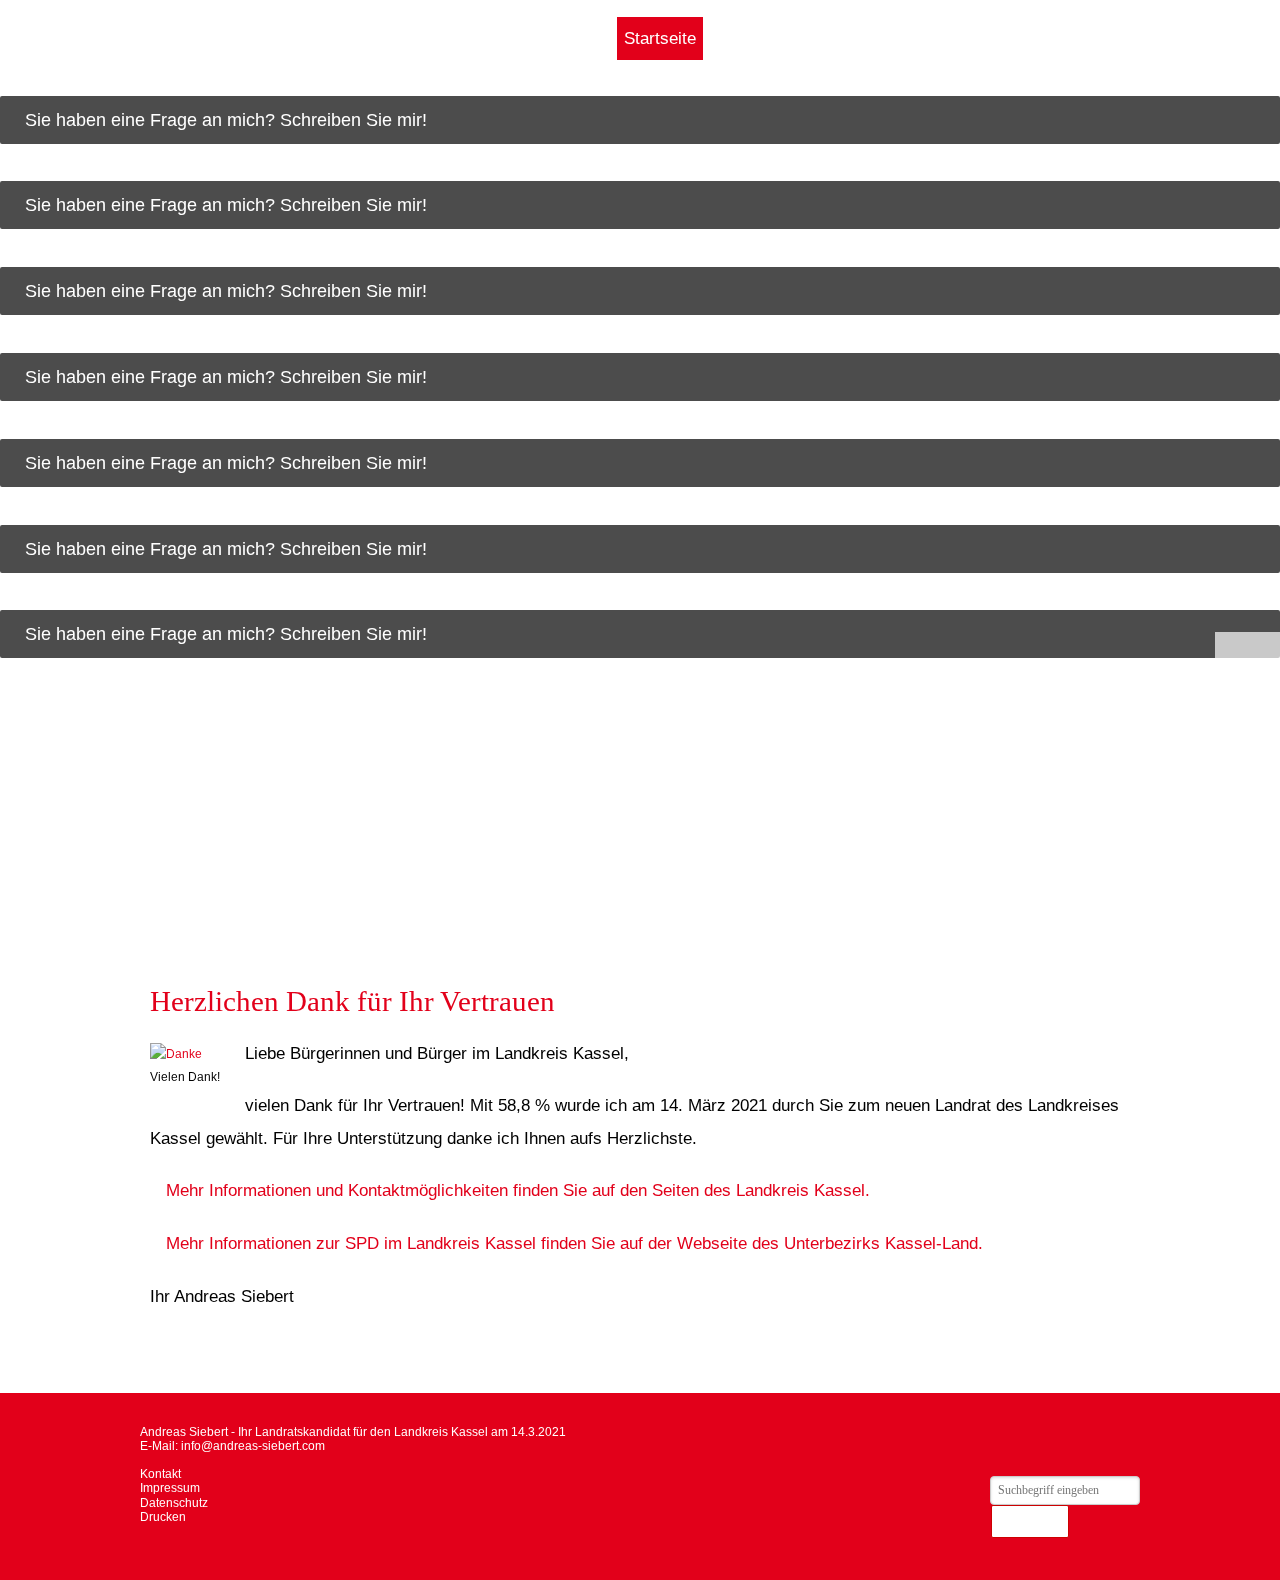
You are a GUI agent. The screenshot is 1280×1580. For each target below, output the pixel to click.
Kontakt (160, 1474)
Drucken (163, 1517)
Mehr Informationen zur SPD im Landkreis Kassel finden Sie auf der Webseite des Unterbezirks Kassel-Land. (574, 1243)
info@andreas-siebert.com (253, 1446)
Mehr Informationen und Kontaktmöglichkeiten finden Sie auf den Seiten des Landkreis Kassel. (518, 1190)
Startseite (660, 38)
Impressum (170, 1488)
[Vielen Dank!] (185, 1054)
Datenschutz (174, 1503)
